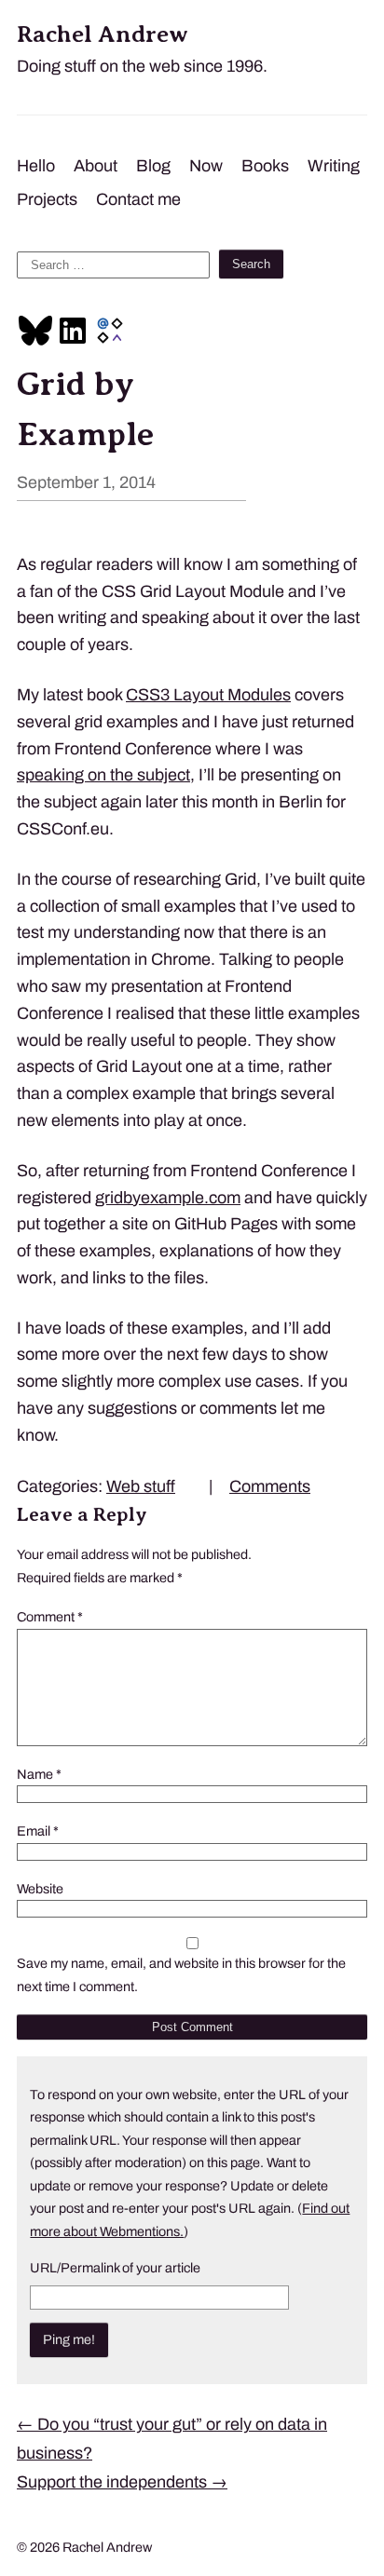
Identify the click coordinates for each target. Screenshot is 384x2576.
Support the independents (122, 2482)
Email (38, 1831)
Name (39, 1774)
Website (40, 1889)
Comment (50, 1617)
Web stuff (141, 1486)
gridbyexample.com (168, 1198)
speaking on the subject (103, 775)
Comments (270, 1486)
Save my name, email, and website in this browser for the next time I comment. (181, 1974)
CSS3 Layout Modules (208, 695)
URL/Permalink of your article (115, 2268)
